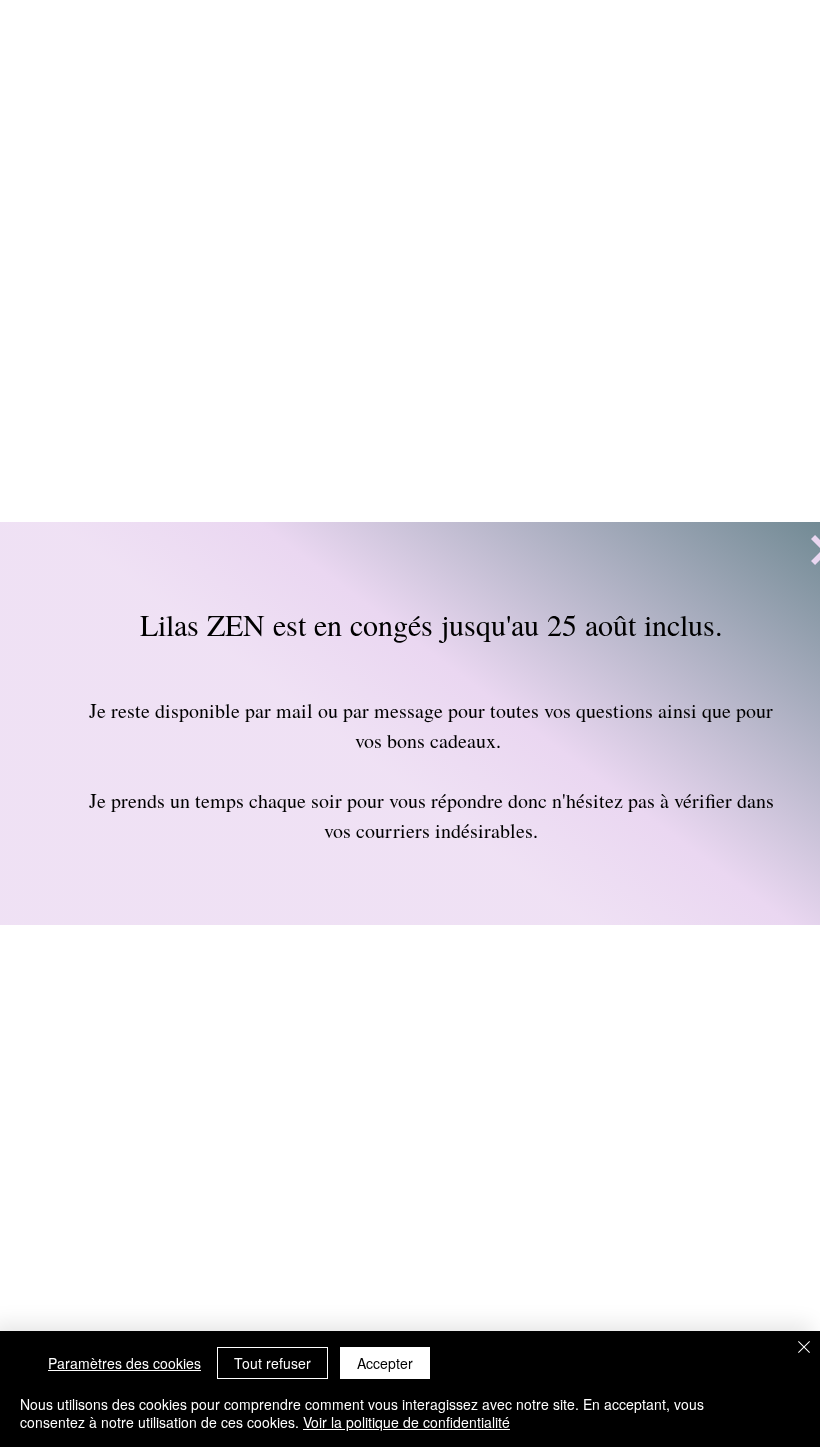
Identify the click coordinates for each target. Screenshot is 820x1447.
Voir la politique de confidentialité (406, 1422)
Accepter (385, 1363)
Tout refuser (272, 1363)
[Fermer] (804, 1348)
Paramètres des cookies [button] (124, 1363)
